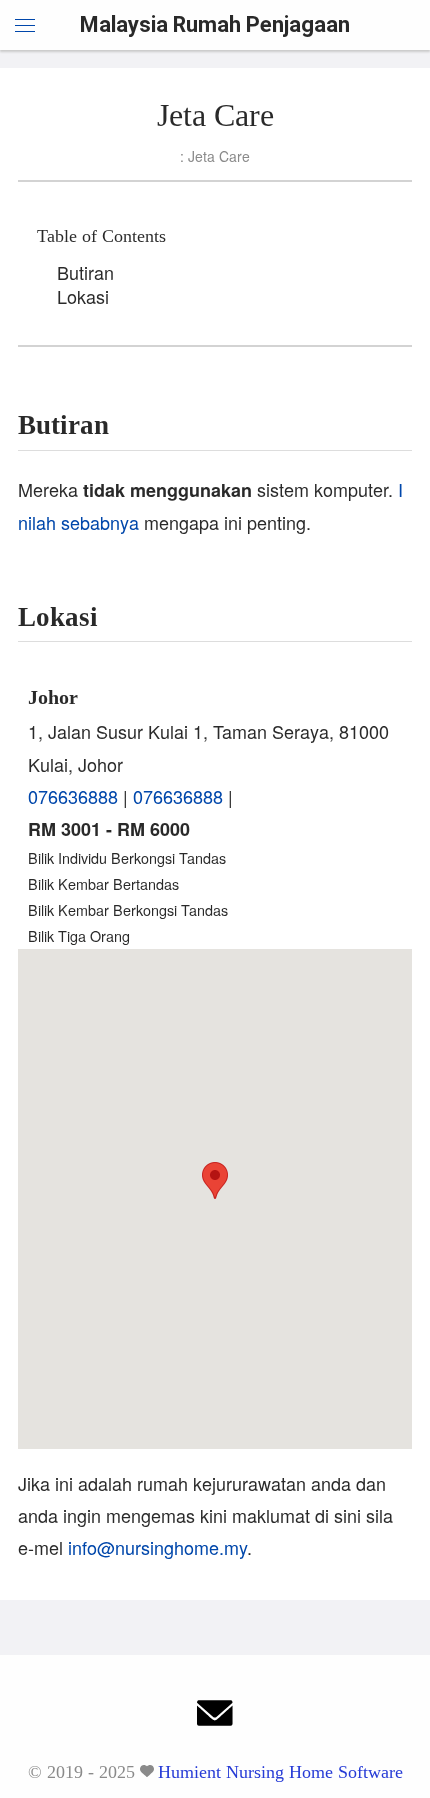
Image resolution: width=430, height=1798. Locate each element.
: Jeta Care (215, 156)
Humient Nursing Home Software (280, 1772)
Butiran (85, 272)
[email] (215, 1718)
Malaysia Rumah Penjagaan (215, 24)
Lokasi (83, 296)
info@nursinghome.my (157, 1547)
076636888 (73, 796)
